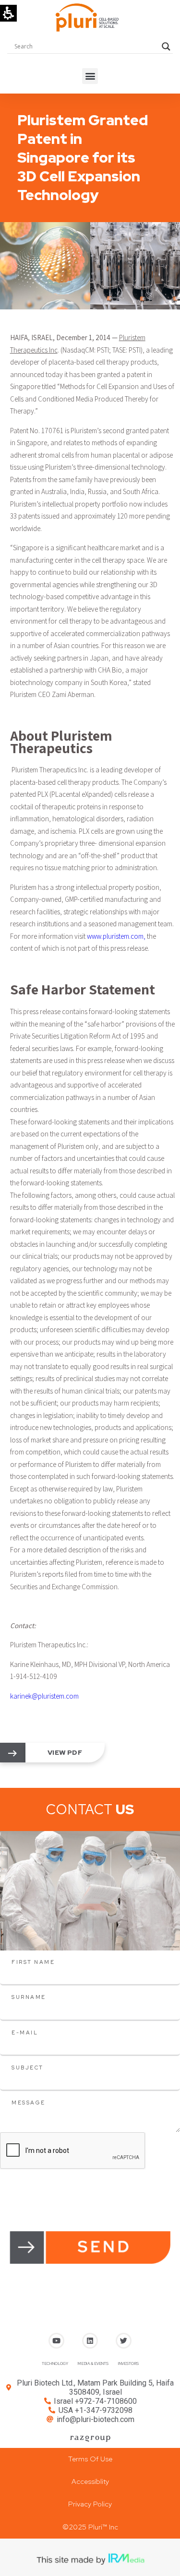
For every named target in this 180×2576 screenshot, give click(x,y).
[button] (90, 76)
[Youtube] (56, 2341)
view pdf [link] (65, 1752)
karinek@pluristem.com (44, 1696)
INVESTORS (128, 2363)
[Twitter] (124, 2341)
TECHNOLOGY (55, 2363)
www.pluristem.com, (116, 936)
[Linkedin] (90, 2341)
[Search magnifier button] (166, 47)
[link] (12, 1753)
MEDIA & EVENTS (93, 2363)
